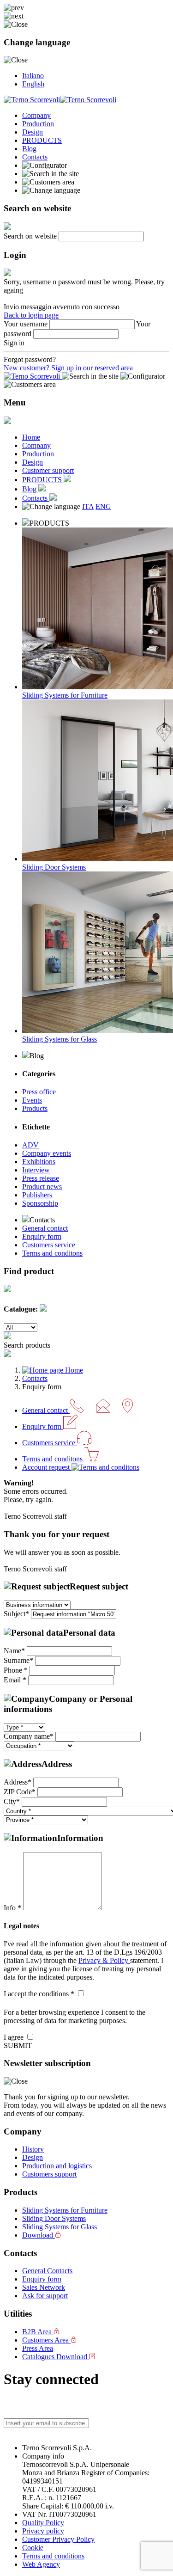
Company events (47, 1153)
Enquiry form (42, 1236)
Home (31, 437)
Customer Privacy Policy (58, 2539)
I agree (15, 2037)
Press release (41, 1178)
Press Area (38, 2348)
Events (32, 1100)
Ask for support (45, 2296)
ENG (103, 506)
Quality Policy (43, 2523)
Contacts (35, 157)
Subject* (16, 1614)
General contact (45, 1228)
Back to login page (31, 315)
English (33, 84)
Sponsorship (40, 1203)
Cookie (33, 2548)
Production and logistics (57, 2166)
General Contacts (47, 2271)
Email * (15, 1680)
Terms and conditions (53, 2556)
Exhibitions (39, 1162)
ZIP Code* (20, 1792)
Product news (42, 1187)
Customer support (48, 470)
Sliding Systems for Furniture (65, 2210)
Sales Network (44, 2287)
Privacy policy (43, 2531)
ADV (30, 1145)
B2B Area (38, 2332)
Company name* (29, 1736)
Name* (14, 1651)
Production (38, 124)
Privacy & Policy (104, 1960)
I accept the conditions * (40, 1994)
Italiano (33, 76)
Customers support (49, 2174)
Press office (39, 1092)
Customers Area (46, 2340)
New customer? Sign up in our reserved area (68, 368)
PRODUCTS (42, 140)
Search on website (30, 236)
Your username (26, 324)
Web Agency (41, 2564)
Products (35, 1108)
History (33, 2149)
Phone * (16, 1670)
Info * (13, 1908)
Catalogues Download (56, 2357)
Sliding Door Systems (54, 2218)
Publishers (37, 1195)
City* (12, 1801)
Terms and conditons (52, 1253)
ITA (88, 506)
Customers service (49, 1245)
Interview (36, 1170)
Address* (18, 1782)
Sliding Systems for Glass (60, 2227)
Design (33, 132)
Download (39, 2235)
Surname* (18, 1660)
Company (36, 115)
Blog (29, 149)
